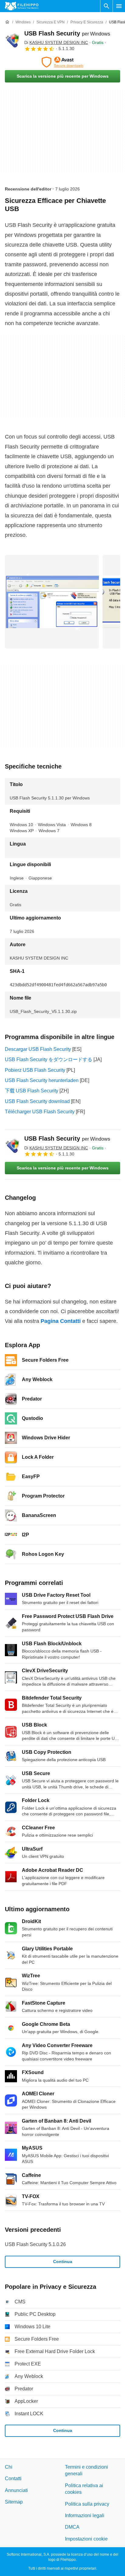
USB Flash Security (67, 33)
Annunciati (16, 2490)
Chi (9, 2467)
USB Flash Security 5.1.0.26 (35, 2244)
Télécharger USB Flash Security (40, 1112)
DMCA (72, 2527)
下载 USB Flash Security (32, 1091)
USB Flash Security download (37, 1101)
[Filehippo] (22, 6)
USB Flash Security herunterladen (42, 1080)
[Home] (7, 22)
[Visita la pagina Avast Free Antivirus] (62, 62)
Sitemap (14, 2502)
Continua (63, 2262)
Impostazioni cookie (86, 2539)
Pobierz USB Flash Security (35, 1070)
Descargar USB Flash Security (38, 1049)
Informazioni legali (85, 2515)
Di (56, 42)
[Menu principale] (119, 6)
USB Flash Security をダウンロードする (49, 1059)
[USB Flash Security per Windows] (12, 41)
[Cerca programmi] (106, 6)
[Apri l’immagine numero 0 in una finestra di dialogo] (52, 602)
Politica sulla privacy (87, 2504)
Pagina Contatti (61, 1321)
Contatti (13, 2479)
